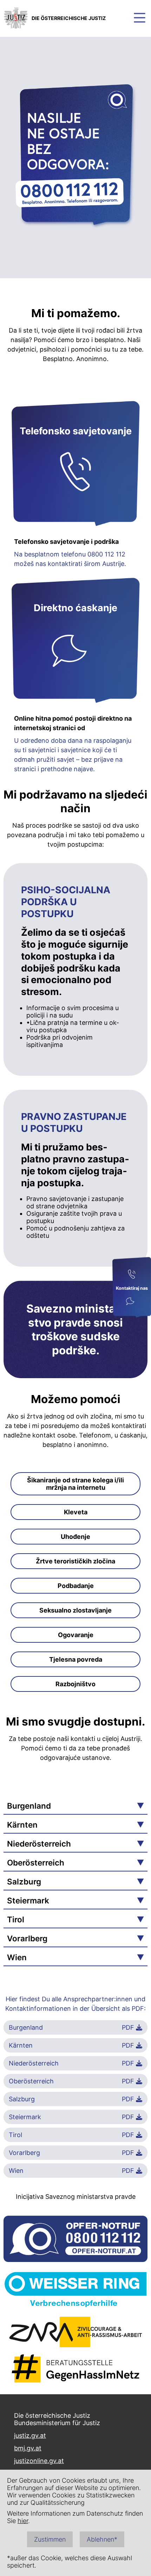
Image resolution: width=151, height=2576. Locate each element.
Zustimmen (50, 2539)
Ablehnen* (102, 2539)
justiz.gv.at (30, 2435)
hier (23, 2521)
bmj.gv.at (28, 2448)
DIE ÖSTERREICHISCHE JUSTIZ (69, 18)
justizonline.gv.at (39, 2461)
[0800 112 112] (132, 1275)
